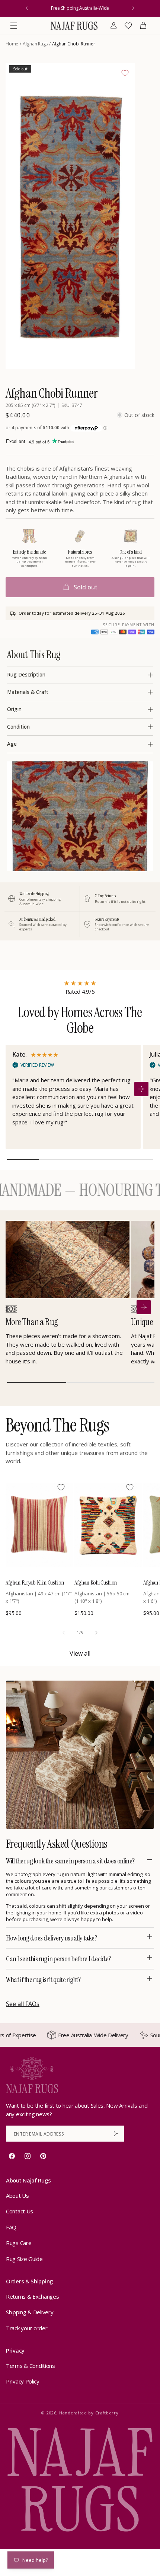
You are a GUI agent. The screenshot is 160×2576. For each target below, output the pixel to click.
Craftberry (107, 2413)
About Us (17, 2196)
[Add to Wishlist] (125, 73)
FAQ (11, 2227)
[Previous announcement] (27, 8)
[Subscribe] (116, 2134)
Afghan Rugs (35, 44)
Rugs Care (19, 2243)
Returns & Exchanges (32, 2296)
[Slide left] (64, 1633)
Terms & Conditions (31, 2366)
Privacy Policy (23, 2381)
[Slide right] (96, 1633)
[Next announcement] (133, 8)
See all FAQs (23, 2004)
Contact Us (20, 2211)
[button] (14, 26)
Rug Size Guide (24, 2259)
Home (12, 44)
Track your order (27, 2328)
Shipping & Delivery (30, 2312)
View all (80, 1653)
